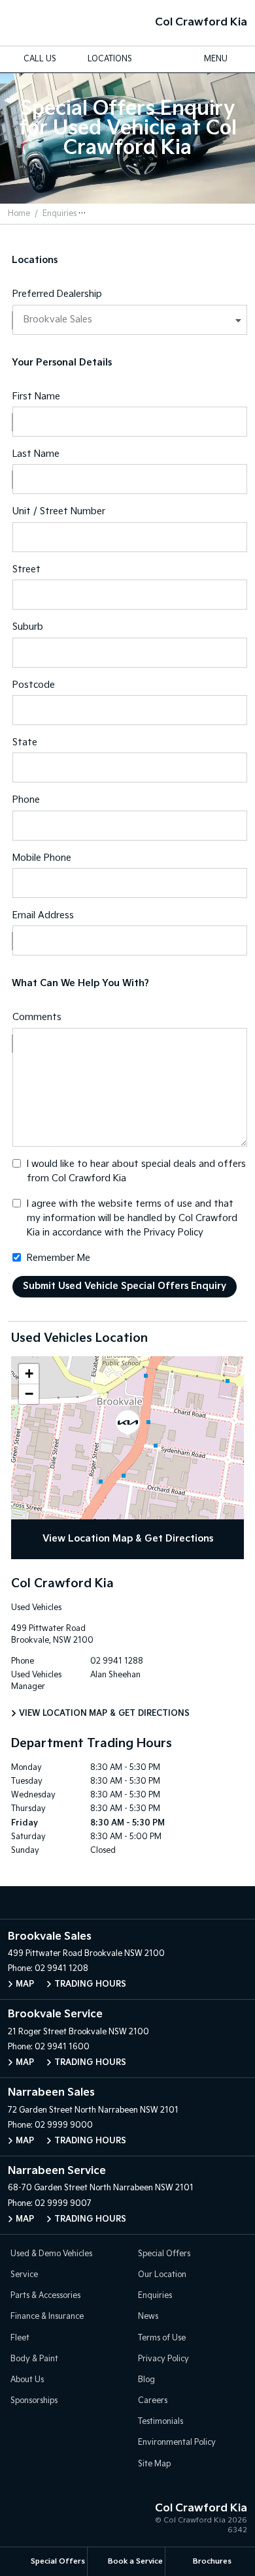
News (148, 2317)
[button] (127, 1423)
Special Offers (164, 2254)
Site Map (154, 2464)
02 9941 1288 (117, 1661)
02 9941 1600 (62, 2047)
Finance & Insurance (47, 2317)
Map (25, 1984)
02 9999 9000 (64, 2125)
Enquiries (59, 214)
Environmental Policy (177, 2443)
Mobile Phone (42, 858)
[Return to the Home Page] (25, 2521)
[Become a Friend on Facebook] (141, 1902)
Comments (37, 1017)
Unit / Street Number (59, 511)
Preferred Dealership (57, 294)
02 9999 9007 (63, 2204)
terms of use (164, 1204)
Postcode (34, 685)
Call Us (40, 59)
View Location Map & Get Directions (128, 1539)
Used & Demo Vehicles (51, 2254)
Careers (153, 2401)
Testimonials (161, 2422)
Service (24, 2275)
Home (19, 214)
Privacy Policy (174, 1233)
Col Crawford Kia (201, 23)
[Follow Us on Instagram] (114, 1902)
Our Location (162, 2275)
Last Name (36, 454)
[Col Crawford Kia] (31, 23)
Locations (110, 59)
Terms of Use (162, 2338)
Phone (26, 800)
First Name (36, 396)
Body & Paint (34, 2359)
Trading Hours (90, 1984)
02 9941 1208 (61, 1969)
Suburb (28, 627)
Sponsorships (34, 2401)
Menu (216, 59)
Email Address (43, 915)
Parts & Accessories (45, 2296)
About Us (27, 2380)
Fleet (20, 2338)
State (25, 742)
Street (26, 569)
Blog (146, 2380)
